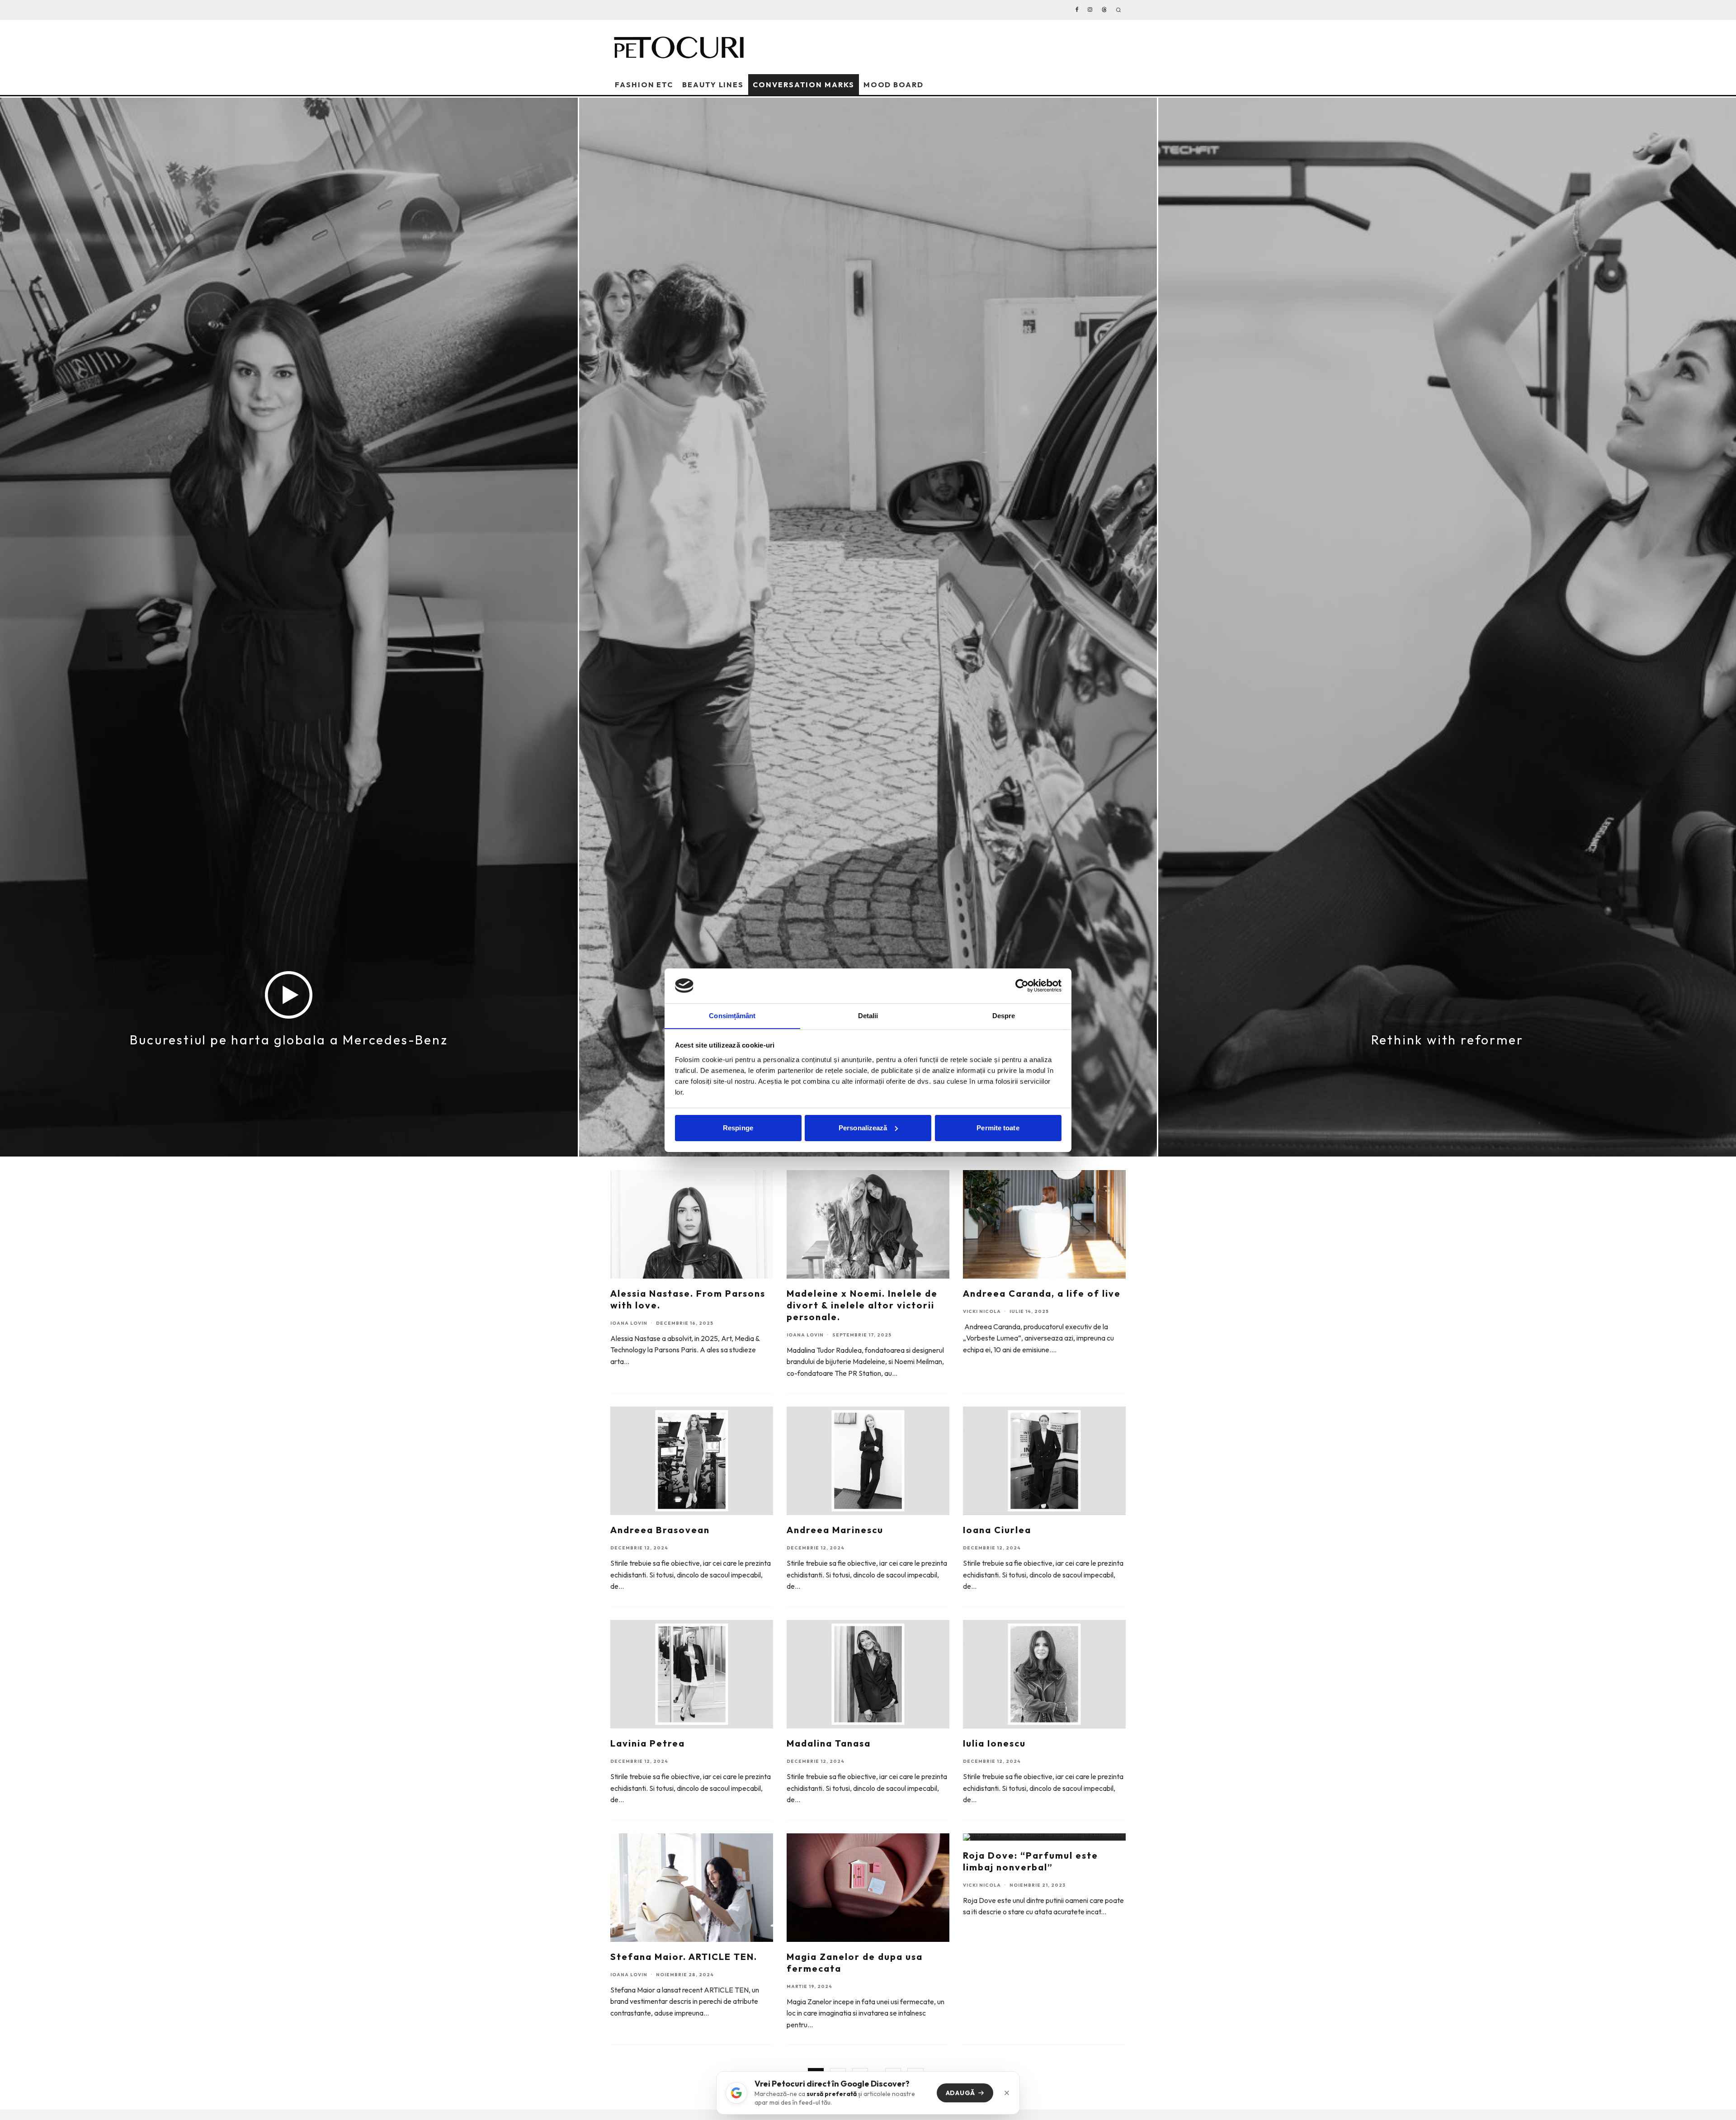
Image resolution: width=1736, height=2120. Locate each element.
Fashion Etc (644, 85)
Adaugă (960, 2093)
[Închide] (1007, 2093)
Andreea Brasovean (660, 1530)
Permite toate (998, 1128)
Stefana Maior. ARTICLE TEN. (684, 1957)
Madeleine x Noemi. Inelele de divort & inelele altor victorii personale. (862, 1305)
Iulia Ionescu (994, 1743)
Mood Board (894, 85)
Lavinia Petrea (648, 1743)
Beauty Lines (713, 85)
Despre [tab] (1004, 1015)
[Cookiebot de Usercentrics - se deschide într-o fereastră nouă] (1022, 986)
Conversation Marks (804, 85)
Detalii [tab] (868, 1015)
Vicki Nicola (982, 1311)
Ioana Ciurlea (997, 1530)
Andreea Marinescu (835, 1530)
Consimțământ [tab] (732, 1015)
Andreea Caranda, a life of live (1042, 1293)
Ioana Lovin (629, 1323)
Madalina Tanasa (829, 1743)
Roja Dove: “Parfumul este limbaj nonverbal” (1031, 1861)
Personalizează (863, 1128)
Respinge (738, 1128)
